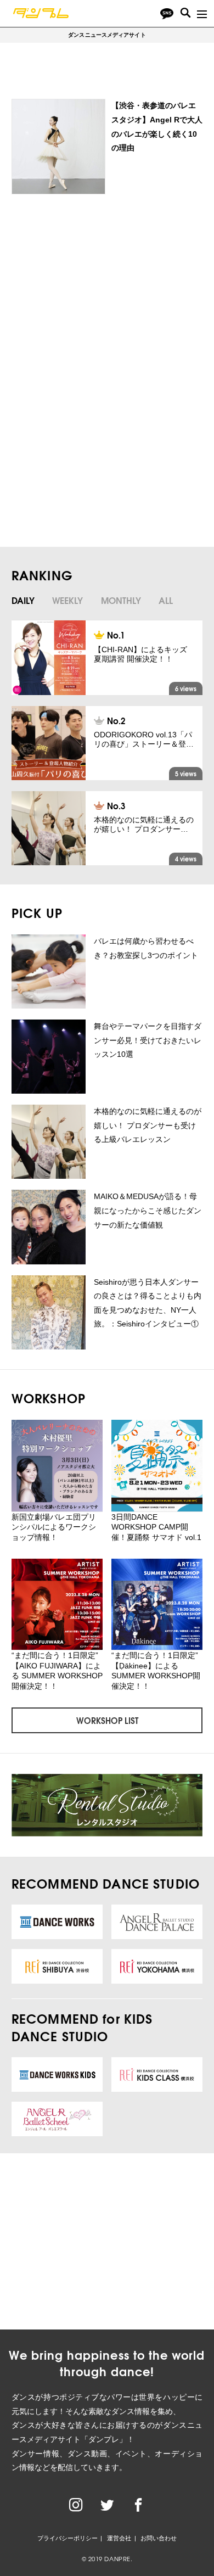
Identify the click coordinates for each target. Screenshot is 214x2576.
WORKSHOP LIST (107, 1720)
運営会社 (119, 2538)
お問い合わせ (159, 2538)
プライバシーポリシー (67, 2538)
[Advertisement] (104, 293)
